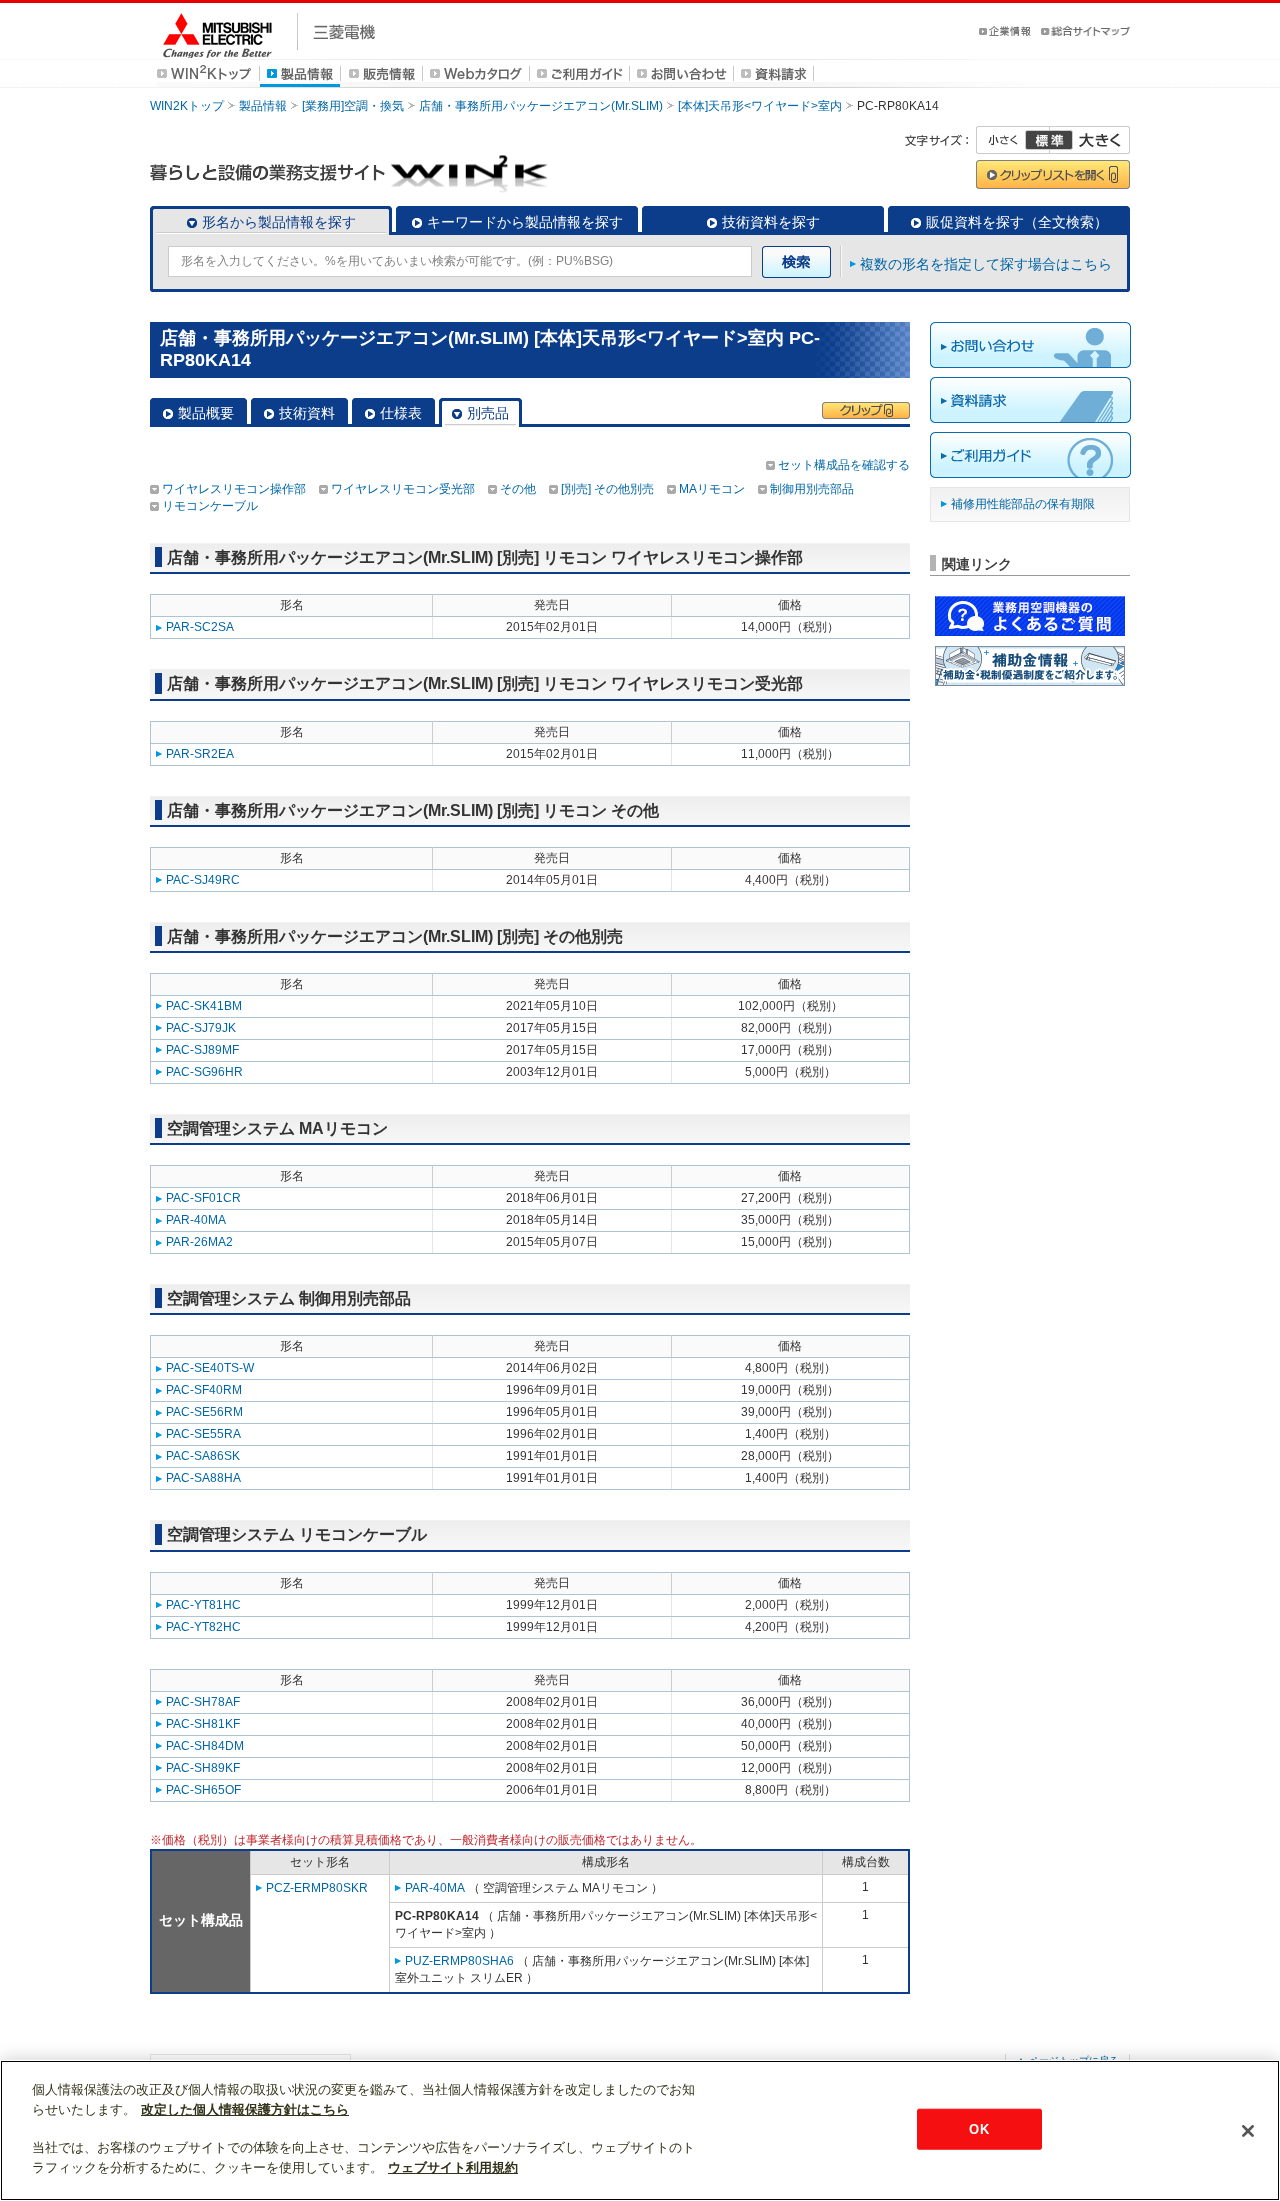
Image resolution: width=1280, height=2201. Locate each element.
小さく (1013, 140)
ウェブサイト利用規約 (453, 2167)
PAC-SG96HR (204, 1072)
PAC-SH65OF (203, 1790)
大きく (1090, 140)
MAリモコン (712, 489)
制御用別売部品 (812, 489)
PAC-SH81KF (203, 1724)
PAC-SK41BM (204, 1006)
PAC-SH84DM (205, 1746)
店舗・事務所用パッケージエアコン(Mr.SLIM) (541, 106)
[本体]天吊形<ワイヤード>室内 (760, 106)
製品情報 (263, 106)
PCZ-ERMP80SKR (317, 1888)
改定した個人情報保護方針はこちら (245, 2109)
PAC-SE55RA (203, 1434)
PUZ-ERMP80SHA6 (459, 1961)
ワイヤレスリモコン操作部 (234, 489)
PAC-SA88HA (203, 1478)
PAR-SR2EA (200, 754)
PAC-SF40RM (204, 1390)
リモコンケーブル (210, 506)
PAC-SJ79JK (201, 1028)
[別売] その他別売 (607, 489)
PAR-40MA (196, 1220)
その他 (518, 489)
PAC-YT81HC (203, 1605)
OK (978, 2128)
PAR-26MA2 (199, 1242)
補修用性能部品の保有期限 (1023, 504)
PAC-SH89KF (203, 1768)
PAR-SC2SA (200, 627)
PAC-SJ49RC (203, 880)
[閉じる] (1248, 2131)
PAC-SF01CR (203, 1198)
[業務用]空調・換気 (353, 106)
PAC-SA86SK (203, 1456)
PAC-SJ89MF (202, 1050)
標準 (1049, 140)
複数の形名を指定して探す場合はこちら (986, 264)
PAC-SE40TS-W (210, 1368)
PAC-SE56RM (204, 1412)
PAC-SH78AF (203, 1702)
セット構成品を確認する (844, 465)
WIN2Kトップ (187, 106)
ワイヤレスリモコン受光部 (403, 489)
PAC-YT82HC (203, 1627)
